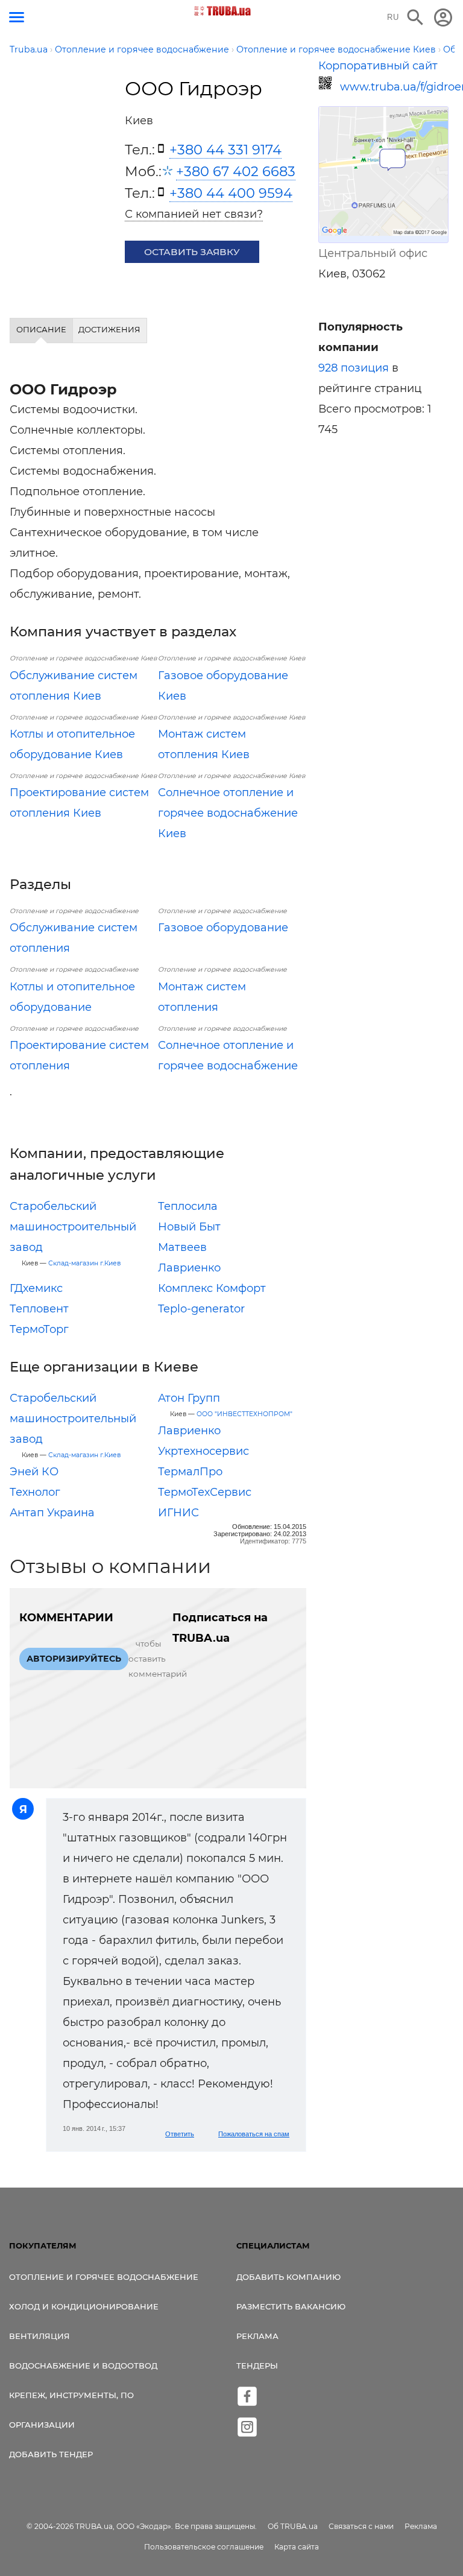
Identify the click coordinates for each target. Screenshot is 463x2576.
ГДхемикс (36, 1288)
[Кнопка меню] (17, 17)
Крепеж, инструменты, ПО (71, 2395)
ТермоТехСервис (205, 1492)
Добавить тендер (51, 2454)
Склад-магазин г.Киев (84, 1263)
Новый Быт (189, 1227)
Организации (42, 2425)
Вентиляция (39, 2336)
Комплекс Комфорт (212, 1288)
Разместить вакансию (291, 2306)
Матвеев (182, 1247)
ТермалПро (190, 1472)
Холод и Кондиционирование (84, 2306)
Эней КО (34, 1472)
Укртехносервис (203, 1451)
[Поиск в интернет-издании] (415, 17)
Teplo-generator (201, 1309)
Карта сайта (297, 2547)
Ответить (180, 2134)
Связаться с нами (361, 2526)
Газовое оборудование (223, 928)
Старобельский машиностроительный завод (73, 1227)
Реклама (257, 2336)
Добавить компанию (288, 2277)
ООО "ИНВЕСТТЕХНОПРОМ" (244, 1414)
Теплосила (188, 1206)
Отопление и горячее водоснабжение (104, 2277)
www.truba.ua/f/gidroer (394, 87)
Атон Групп (189, 1398)
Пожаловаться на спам (254, 2134)
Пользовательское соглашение (204, 2547)
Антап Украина (52, 1513)
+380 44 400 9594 (231, 193)
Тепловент (39, 1309)
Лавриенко (189, 1268)
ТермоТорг (39, 1329)
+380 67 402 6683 (236, 171)
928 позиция (354, 368)
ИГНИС (178, 1513)
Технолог (35, 1492)
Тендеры (257, 2366)
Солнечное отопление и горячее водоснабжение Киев (228, 813)
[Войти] (443, 17)
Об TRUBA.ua (293, 2526)
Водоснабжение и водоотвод (83, 2366)
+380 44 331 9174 (225, 150)
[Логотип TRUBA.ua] (223, 11)
